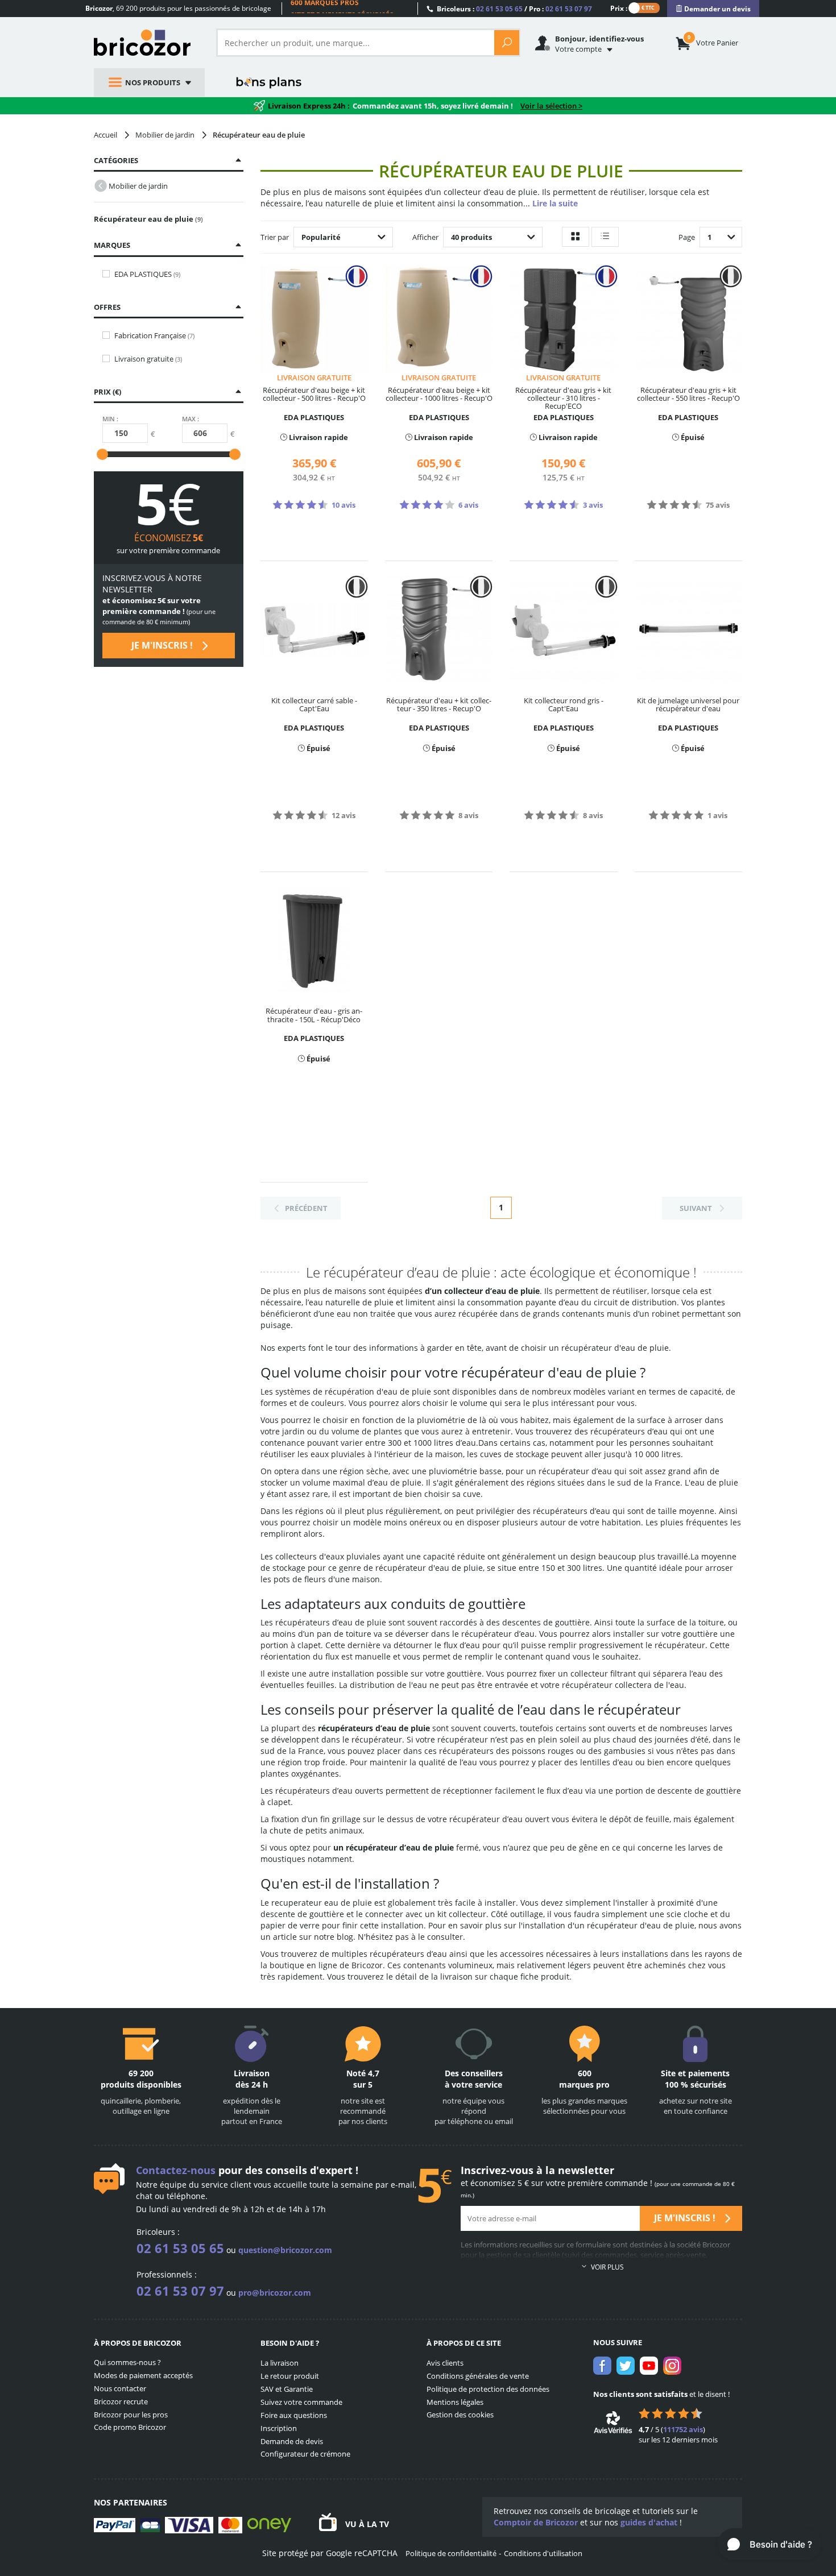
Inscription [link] (279, 2428)
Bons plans (269, 82)
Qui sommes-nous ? (127, 2362)
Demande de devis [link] (292, 2441)
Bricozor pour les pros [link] (131, 2415)
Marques (112, 245)
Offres (107, 307)
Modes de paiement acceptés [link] (143, 2375)
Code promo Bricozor (130, 2427)
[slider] (102, 454)
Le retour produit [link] (290, 2376)
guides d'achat (649, 2522)
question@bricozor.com (285, 2250)
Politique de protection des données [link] (488, 2389)
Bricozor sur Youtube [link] (649, 2366)
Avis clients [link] (445, 2363)
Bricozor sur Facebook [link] (602, 2366)
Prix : (619, 8)
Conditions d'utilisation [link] (543, 2553)
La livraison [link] (280, 2363)
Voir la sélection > (551, 106)
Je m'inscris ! (163, 645)
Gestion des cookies (460, 2415)
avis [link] (683, 2429)
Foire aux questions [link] (294, 2415)
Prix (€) (107, 392)
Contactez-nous (176, 2170)
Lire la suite (555, 203)
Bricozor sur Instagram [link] (672, 2366)
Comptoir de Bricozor (536, 2522)
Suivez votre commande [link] (301, 2402)
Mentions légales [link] (455, 2402)
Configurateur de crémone (305, 2454)
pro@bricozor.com (275, 2293)
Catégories (116, 160)
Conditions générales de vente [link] (478, 2376)
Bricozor (146, 43)
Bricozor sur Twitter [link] (626, 2366)
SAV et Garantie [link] (287, 2389)
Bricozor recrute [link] (121, 2401)
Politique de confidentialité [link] (451, 2553)
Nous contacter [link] (120, 2388)
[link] (713, 9)
